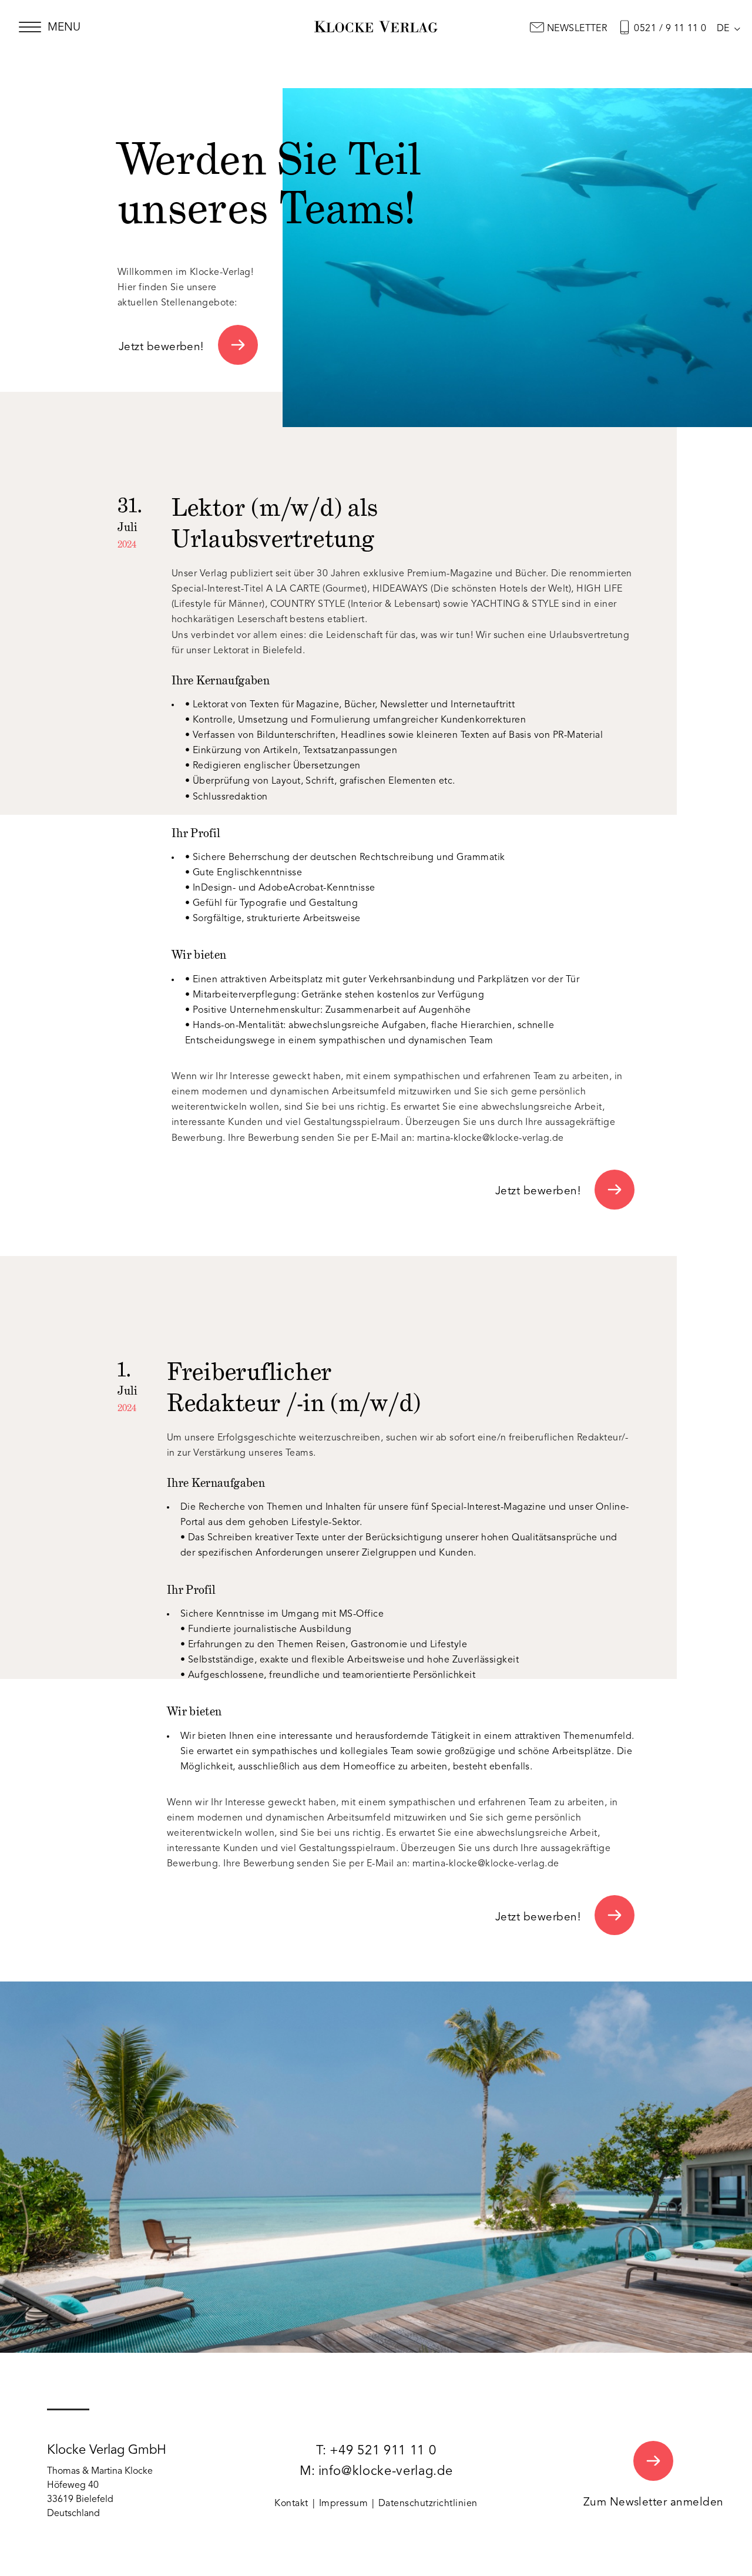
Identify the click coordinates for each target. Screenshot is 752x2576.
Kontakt (291, 2504)
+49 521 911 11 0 (383, 2451)
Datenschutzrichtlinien (428, 2504)
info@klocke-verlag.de (386, 2471)
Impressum (343, 2504)
